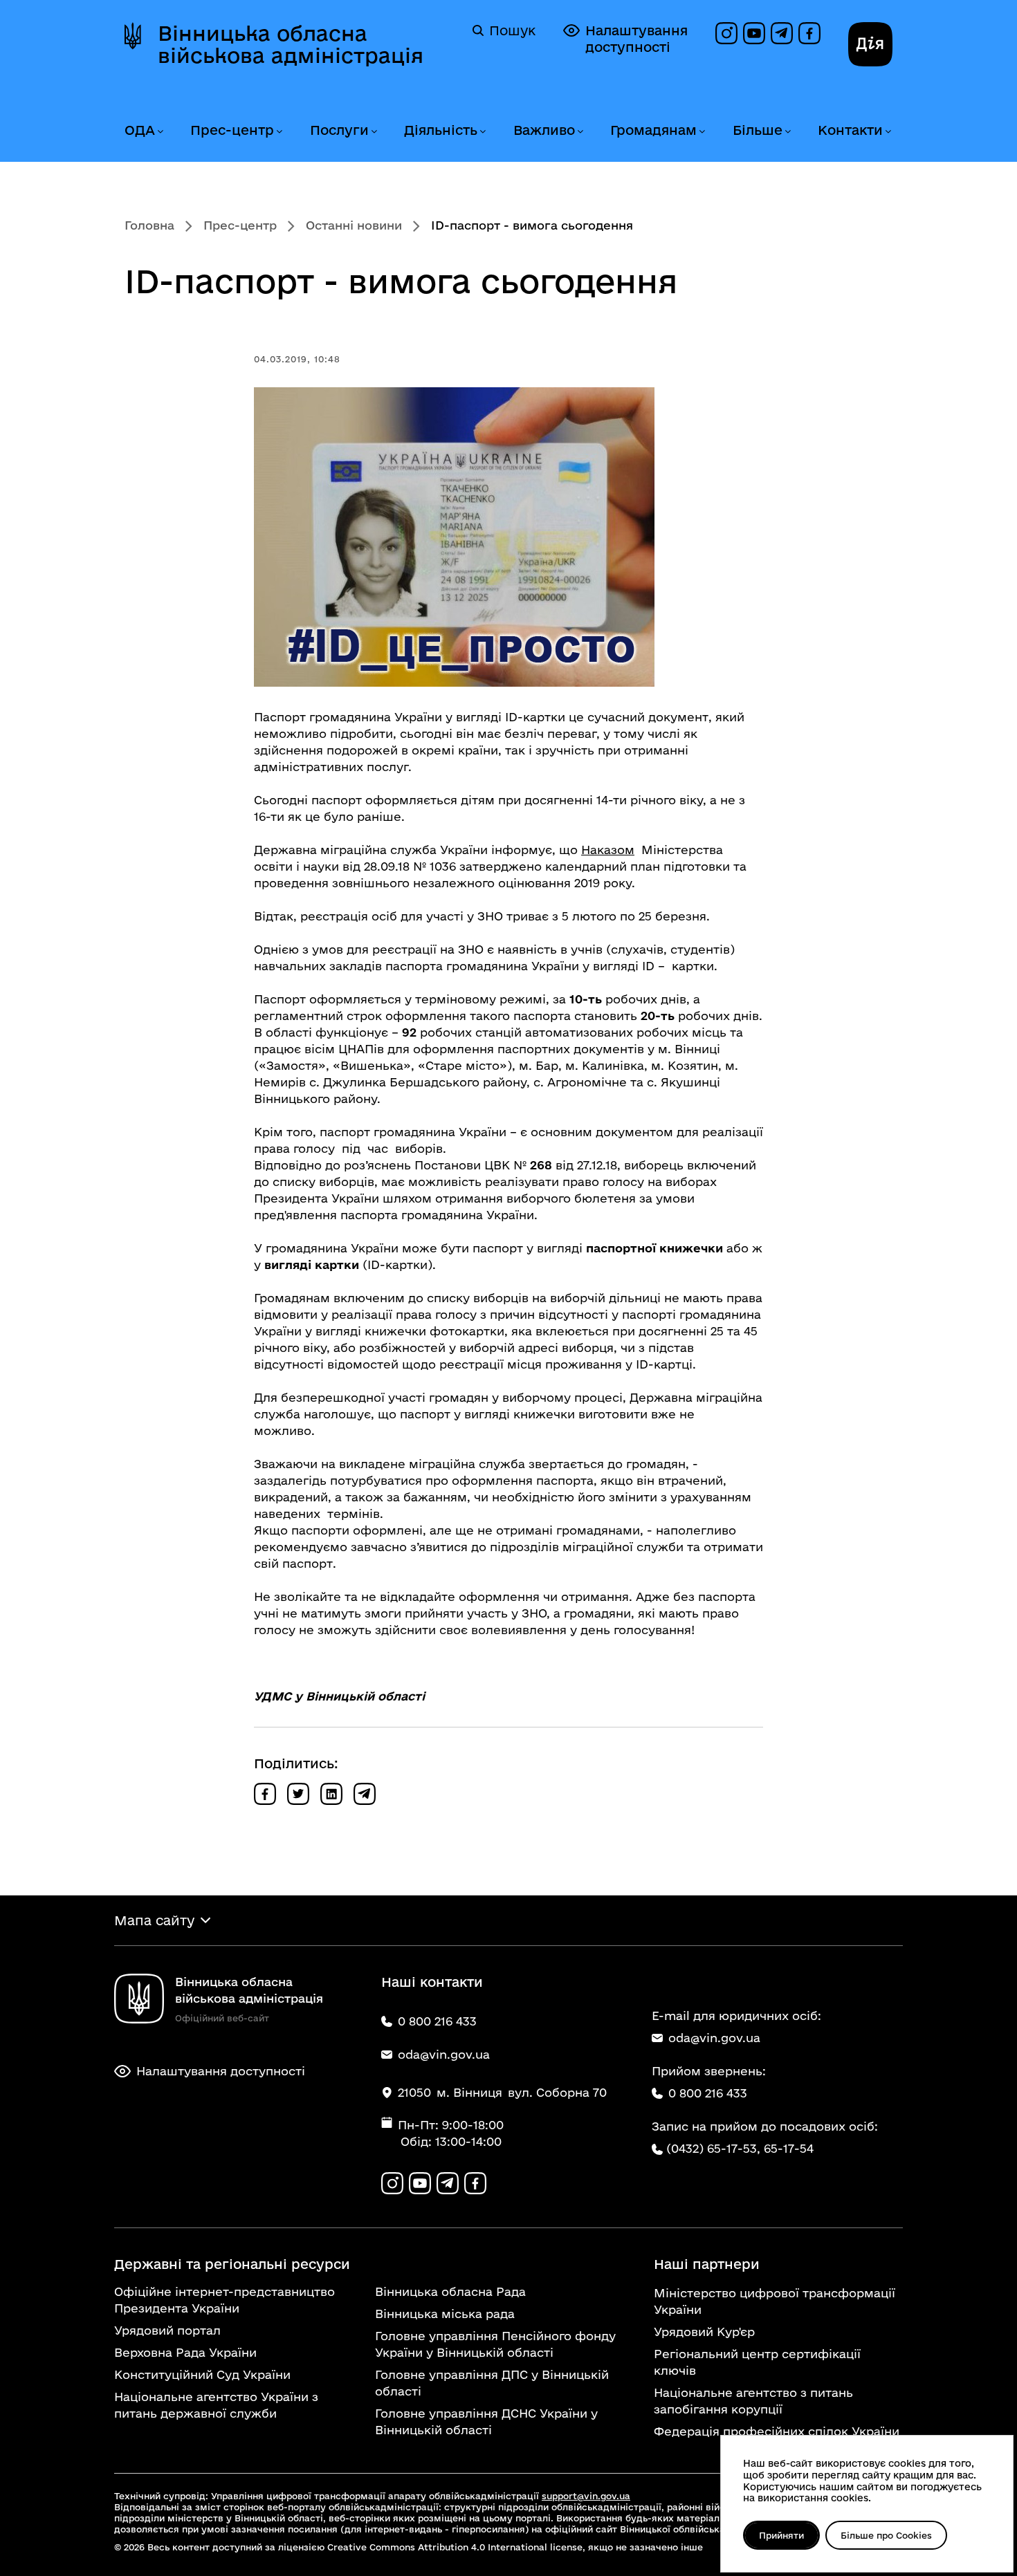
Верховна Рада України (185, 2352)
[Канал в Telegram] (782, 33)
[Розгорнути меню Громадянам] (702, 132)
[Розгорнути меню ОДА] (160, 132)
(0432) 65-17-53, (713, 2148)
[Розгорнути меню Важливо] (580, 132)
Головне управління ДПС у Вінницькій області (492, 2383)
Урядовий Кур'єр (704, 2332)
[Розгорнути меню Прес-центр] (279, 132)
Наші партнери (707, 2264)
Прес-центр (232, 130)
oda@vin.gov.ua (714, 2038)
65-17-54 (789, 2148)
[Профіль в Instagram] (726, 33)
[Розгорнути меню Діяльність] (482, 132)
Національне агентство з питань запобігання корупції (753, 2401)
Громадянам (653, 130)
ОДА (140, 130)
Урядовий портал (167, 2330)
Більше (758, 130)
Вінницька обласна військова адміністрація (291, 44)
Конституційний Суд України (202, 2374)
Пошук (512, 30)
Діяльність (441, 130)
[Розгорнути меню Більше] (787, 132)
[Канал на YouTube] (754, 33)
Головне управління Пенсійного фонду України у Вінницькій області (495, 2344)
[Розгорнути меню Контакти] (888, 132)
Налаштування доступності (636, 39)
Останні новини (354, 225)
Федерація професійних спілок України (777, 2431)
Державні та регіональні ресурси (232, 2264)
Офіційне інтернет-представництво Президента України (225, 2300)
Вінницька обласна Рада (450, 2291)
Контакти (850, 130)
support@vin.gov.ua (586, 2496)
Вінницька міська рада (445, 2314)
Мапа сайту (154, 1920)
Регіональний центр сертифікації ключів (757, 2362)
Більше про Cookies (886, 2535)
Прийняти (781, 2535)
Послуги (339, 130)
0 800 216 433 (708, 2093)
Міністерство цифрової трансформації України (775, 2301)
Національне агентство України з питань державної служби (216, 2405)
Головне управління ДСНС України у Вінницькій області (486, 2421)
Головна (149, 225)
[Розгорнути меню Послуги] (374, 132)
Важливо (544, 130)
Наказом (608, 850)
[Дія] (870, 44)
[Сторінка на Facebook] (809, 33)
